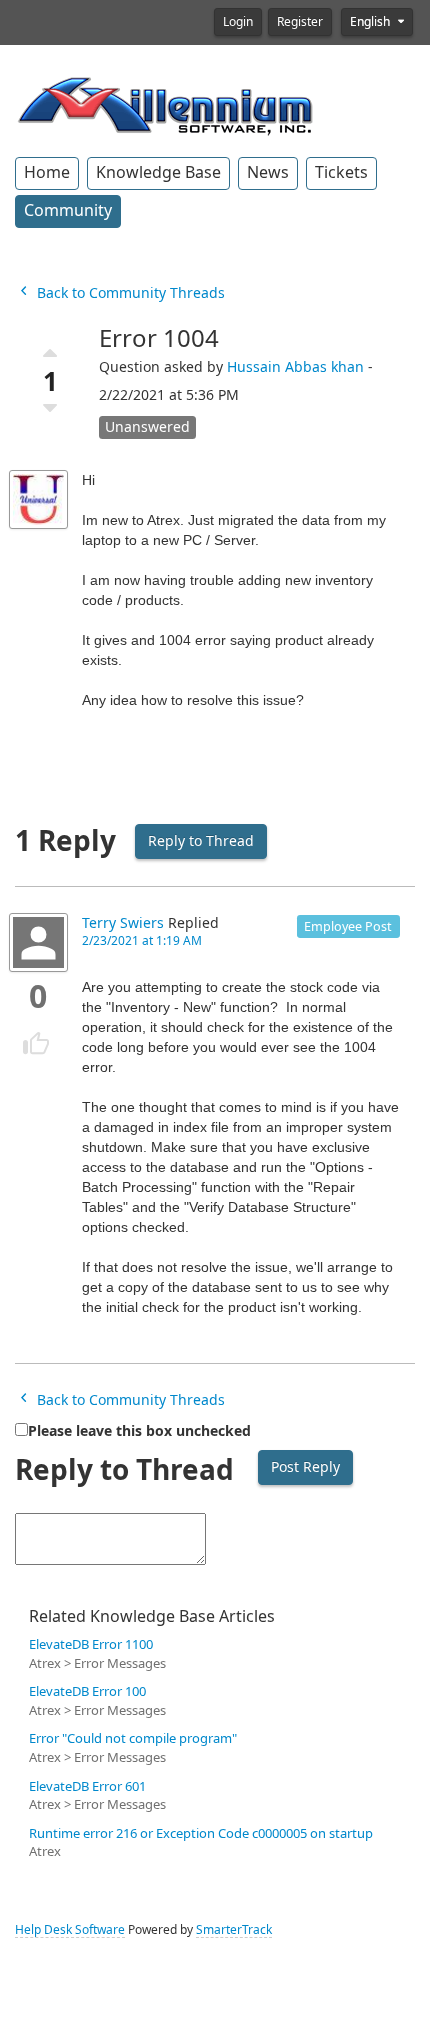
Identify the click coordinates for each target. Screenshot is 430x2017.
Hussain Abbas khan (295, 367)
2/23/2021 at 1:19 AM (142, 941)
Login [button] (238, 22)
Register (300, 22)
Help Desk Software (70, 1930)
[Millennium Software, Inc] (165, 104)
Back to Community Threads (129, 293)
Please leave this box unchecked (139, 1431)
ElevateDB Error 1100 (91, 1644)
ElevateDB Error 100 (87, 1691)
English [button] (371, 22)
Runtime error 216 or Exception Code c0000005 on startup (201, 1833)
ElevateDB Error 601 (87, 1786)
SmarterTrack (234, 1930)
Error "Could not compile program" (133, 1738)
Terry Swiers (123, 923)
